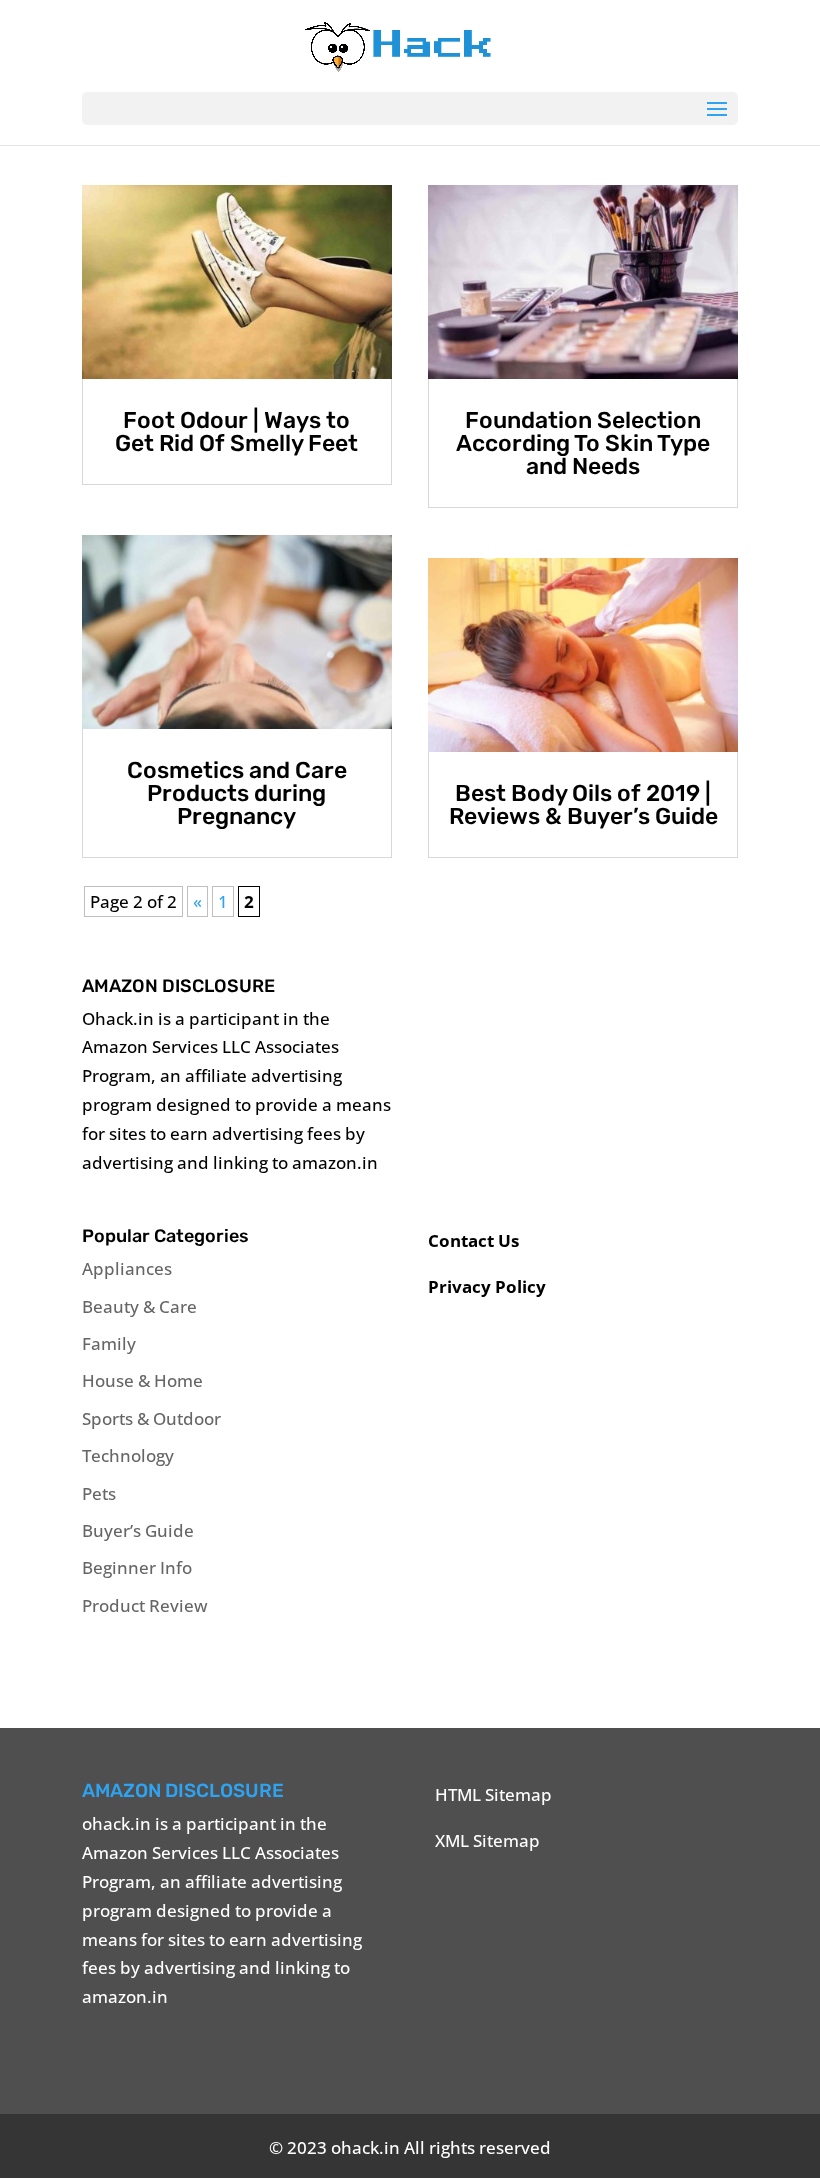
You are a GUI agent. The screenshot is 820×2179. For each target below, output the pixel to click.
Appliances (127, 1268)
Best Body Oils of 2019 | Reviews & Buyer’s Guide (583, 804)
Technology (128, 1455)
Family (109, 1343)
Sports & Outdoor (151, 1418)
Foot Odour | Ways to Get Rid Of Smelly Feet (236, 431)
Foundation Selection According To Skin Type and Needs (583, 443)
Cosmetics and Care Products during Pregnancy (237, 793)
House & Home (142, 1380)
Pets (99, 1493)
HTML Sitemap (493, 1794)
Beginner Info (137, 1567)
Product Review (145, 1605)
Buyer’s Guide (138, 1530)
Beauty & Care (139, 1306)
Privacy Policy (487, 1286)
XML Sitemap (487, 1840)
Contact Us (473, 1240)
